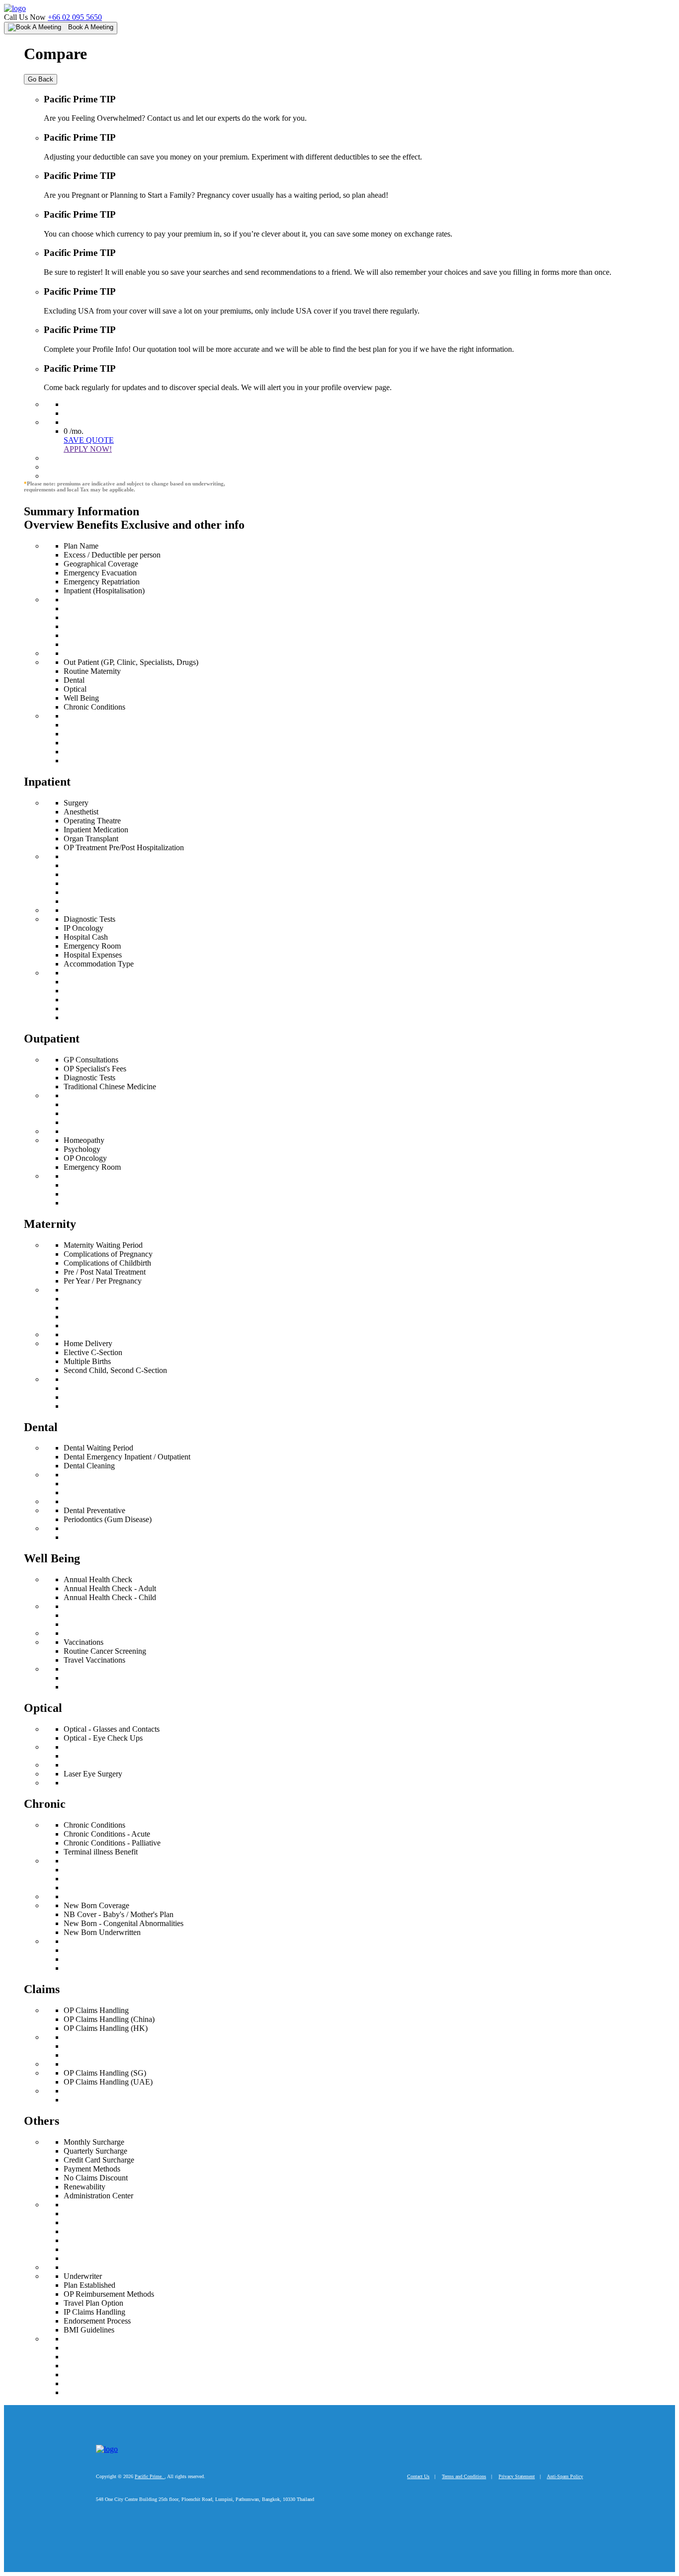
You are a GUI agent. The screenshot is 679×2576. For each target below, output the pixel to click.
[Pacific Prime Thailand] (15, 8)
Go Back (41, 79)
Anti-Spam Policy (565, 2476)
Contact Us (418, 2476)
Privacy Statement (517, 2476)
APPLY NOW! (88, 449)
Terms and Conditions (464, 2476)
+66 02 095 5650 (75, 17)
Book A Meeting (90, 27)
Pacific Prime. (150, 2476)
